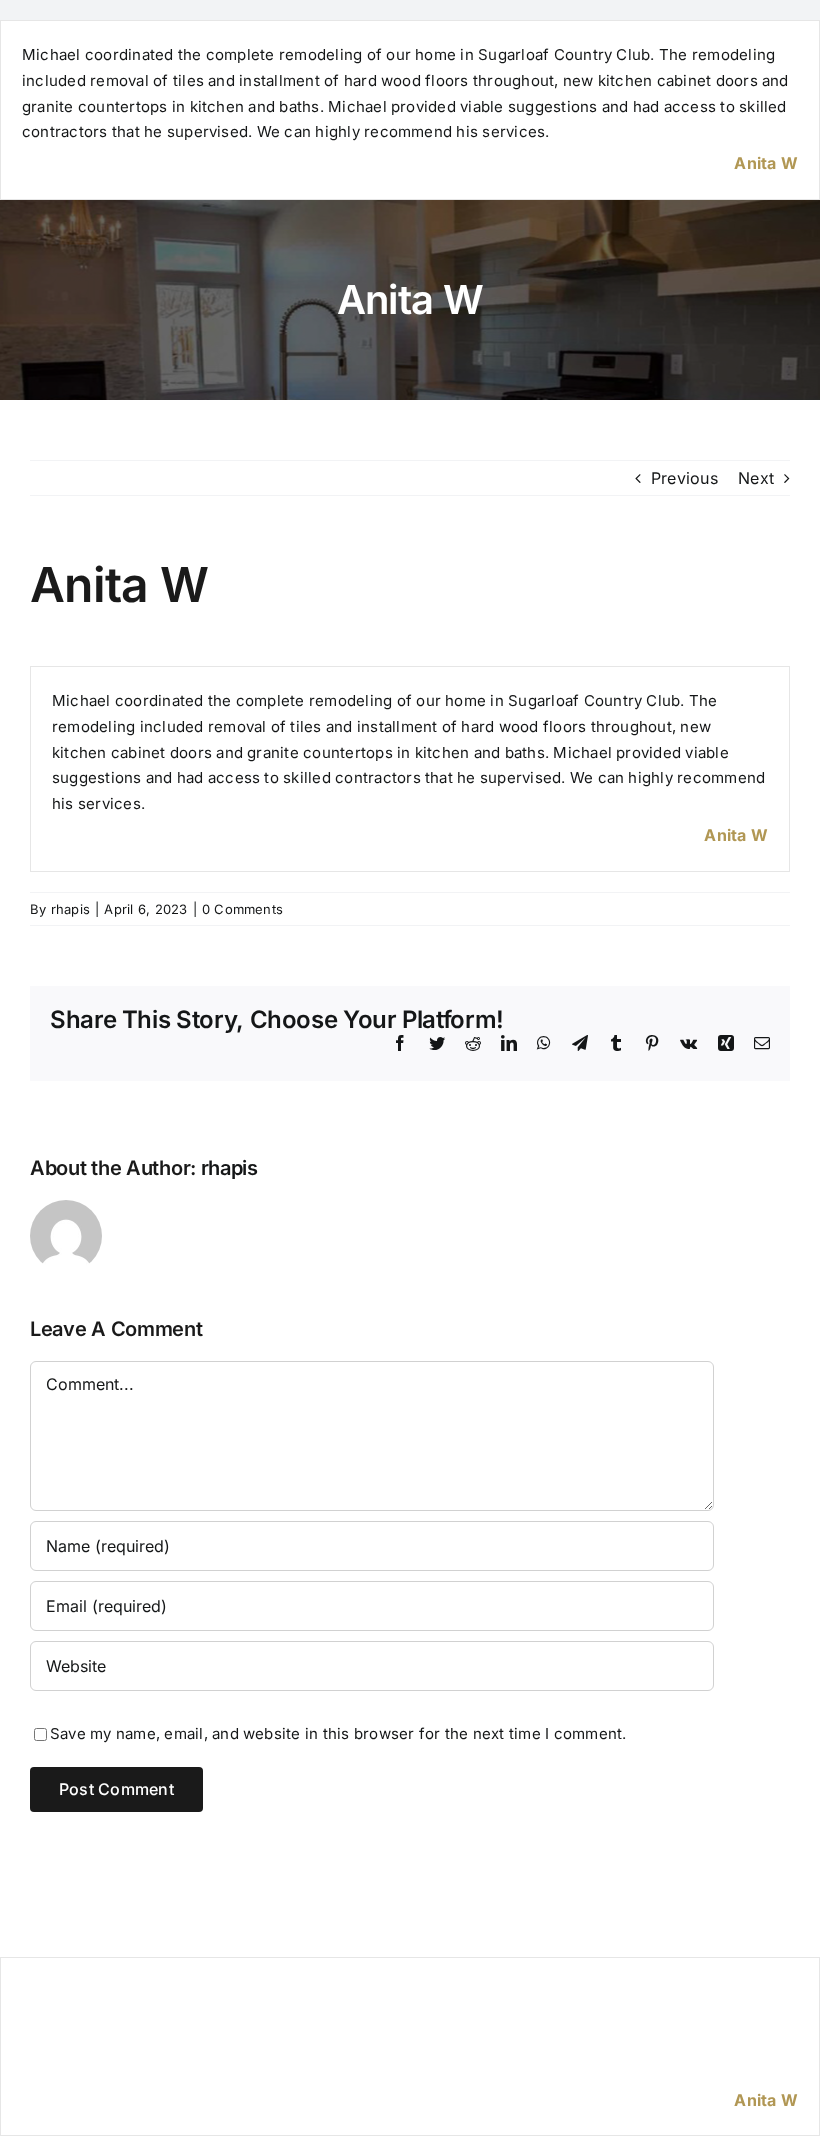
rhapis (70, 909)
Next (756, 478)
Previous (684, 478)
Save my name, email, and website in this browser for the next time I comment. (338, 1733)
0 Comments (242, 909)
